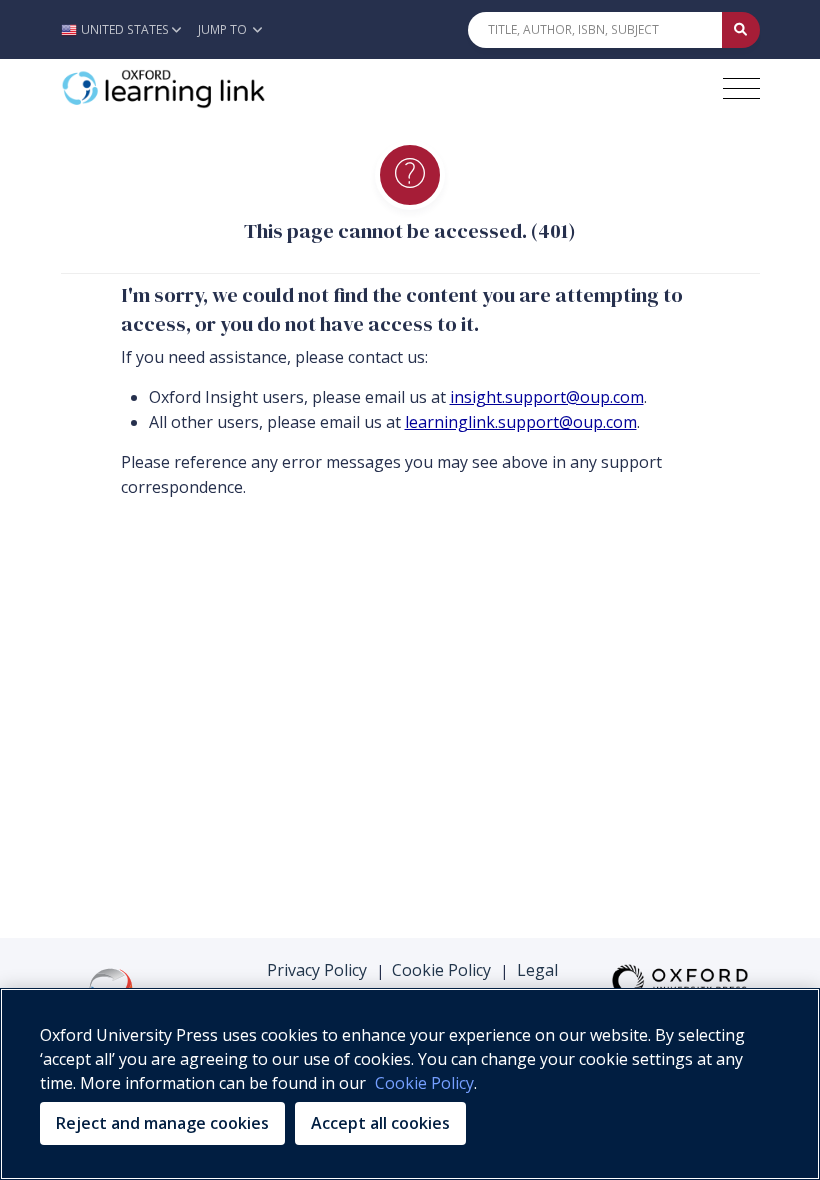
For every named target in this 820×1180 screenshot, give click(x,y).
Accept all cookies (380, 1123)
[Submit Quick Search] (741, 30)
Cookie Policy (441, 970)
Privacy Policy (317, 970)
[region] (410, 1084)
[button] (126, 29)
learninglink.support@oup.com (521, 422)
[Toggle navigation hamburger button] (741, 88)
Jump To (224, 29)
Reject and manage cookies (162, 1123)
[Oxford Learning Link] (211, 89)
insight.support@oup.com (547, 397)
